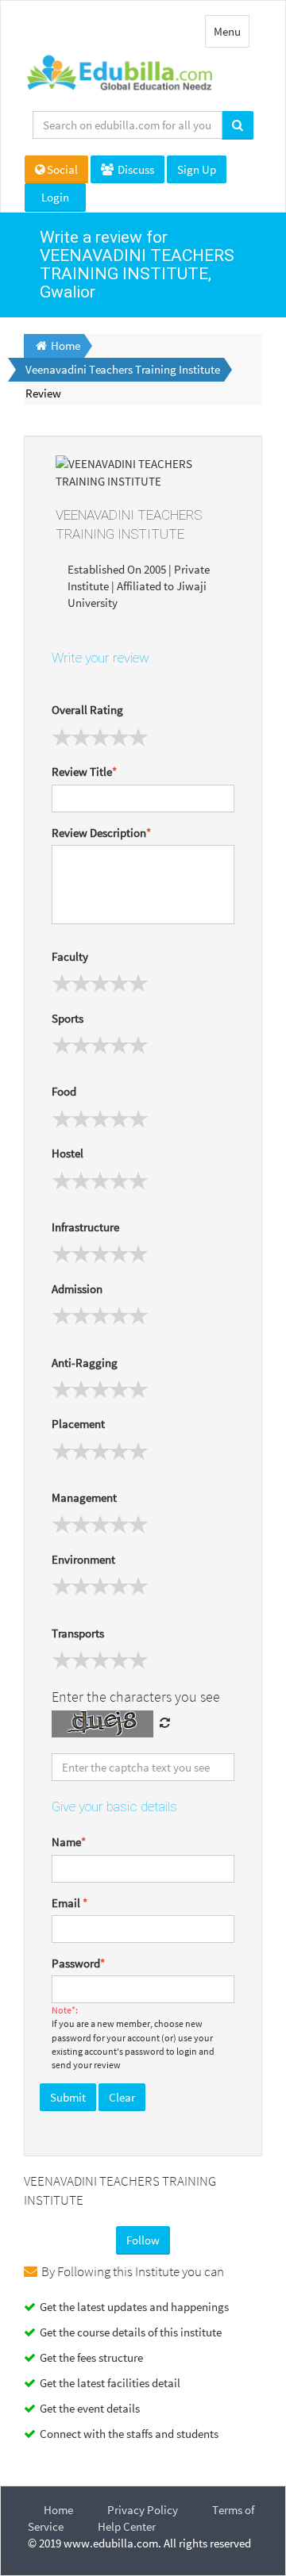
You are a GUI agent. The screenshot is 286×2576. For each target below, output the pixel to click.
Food (64, 1091)
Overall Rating (87, 710)
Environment (83, 1559)
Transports (78, 1633)
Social (62, 169)
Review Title (84, 772)
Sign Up (197, 169)
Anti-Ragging (85, 1363)
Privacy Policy (143, 2510)
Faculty (70, 956)
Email (70, 1903)
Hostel (68, 1153)
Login (55, 197)
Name (69, 1842)
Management (84, 1497)
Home (58, 2510)
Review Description (101, 833)
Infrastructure (85, 1227)
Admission (77, 1289)
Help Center (127, 2526)
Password (78, 1963)
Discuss (135, 169)
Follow (143, 2240)
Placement (78, 1424)
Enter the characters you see (136, 1697)
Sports (68, 1018)
